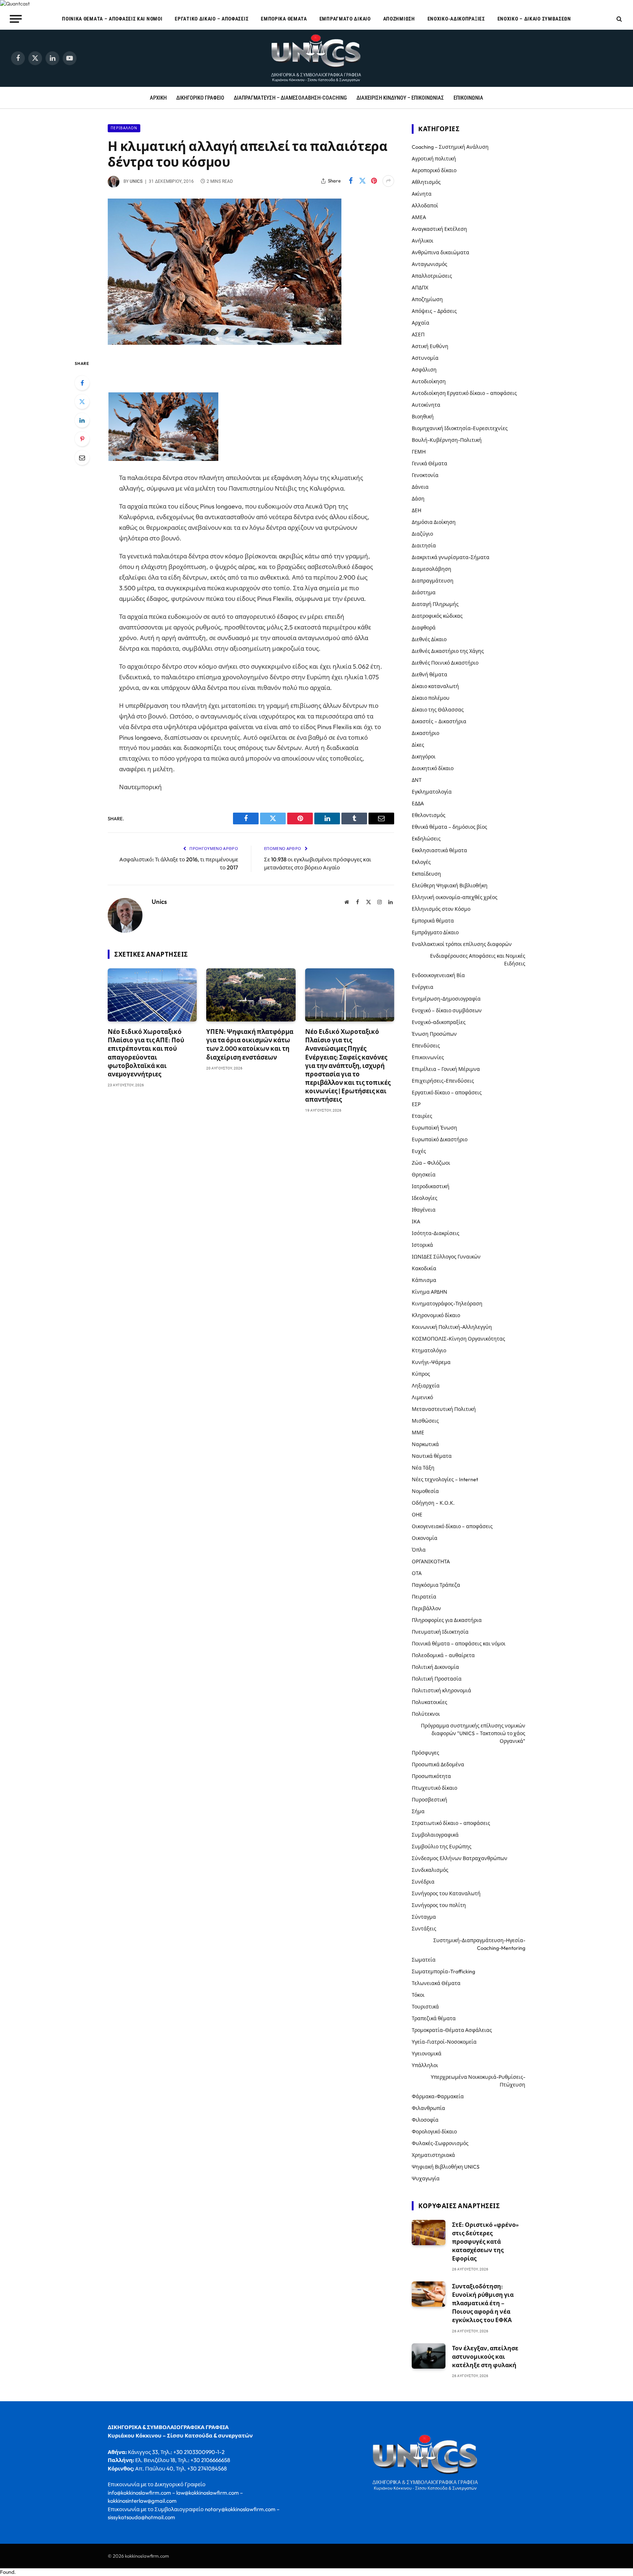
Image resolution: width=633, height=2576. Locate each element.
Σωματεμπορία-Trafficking (443, 1971)
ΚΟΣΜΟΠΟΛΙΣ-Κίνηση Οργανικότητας (458, 1339)
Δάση (418, 499)
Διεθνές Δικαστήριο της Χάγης (448, 651)
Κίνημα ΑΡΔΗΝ (430, 1292)
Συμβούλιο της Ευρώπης (442, 1847)
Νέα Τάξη (423, 1468)
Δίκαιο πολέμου (431, 698)
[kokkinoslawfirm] (316, 58)
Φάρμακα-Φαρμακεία (438, 2096)
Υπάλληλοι (425, 2065)
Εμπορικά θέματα (284, 19)
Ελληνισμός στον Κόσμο (441, 909)
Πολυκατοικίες (430, 1702)
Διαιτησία (424, 546)
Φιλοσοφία (425, 2120)
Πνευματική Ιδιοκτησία (440, 1632)
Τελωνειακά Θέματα (436, 1983)
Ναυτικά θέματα (432, 1456)
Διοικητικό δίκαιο (433, 768)
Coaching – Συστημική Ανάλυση (450, 147)
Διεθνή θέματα (430, 675)
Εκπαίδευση (426, 874)
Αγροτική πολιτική (434, 159)
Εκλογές (421, 862)
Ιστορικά (422, 1245)
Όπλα (419, 1550)
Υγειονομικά (427, 2054)
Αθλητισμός (426, 182)
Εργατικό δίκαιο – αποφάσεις (212, 19)
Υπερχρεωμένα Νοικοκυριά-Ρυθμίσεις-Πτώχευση (478, 2081)
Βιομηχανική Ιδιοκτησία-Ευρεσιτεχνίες (460, 428)
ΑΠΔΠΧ (420, 288)
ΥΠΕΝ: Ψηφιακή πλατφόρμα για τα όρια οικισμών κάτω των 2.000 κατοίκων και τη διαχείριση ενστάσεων (250, 1044)
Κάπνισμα (424, 1280)
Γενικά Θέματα (430, 463)
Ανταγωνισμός (430, 264)
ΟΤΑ (417, 1573)
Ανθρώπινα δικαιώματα (440, 252)
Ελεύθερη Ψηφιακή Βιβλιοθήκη (450, 886)
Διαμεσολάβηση (432, 569)
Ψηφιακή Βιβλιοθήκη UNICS (446, 2167)
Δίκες (418, 745)
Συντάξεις (424, 1929)
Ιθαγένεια (424, 1210)
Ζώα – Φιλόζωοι (431, 1163)
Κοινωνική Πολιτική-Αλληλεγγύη (452, 1327)
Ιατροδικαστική (431, 1186)
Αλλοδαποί (425, 206)
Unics (136, 181)
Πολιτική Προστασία (437, 1679)
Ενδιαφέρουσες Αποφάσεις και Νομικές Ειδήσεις (478, 960)
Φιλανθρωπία (428, 2108)
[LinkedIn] (82, 420)
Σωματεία (424, 1960)
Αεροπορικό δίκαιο (434, 170)
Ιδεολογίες (425, 1198)
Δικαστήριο (425, 733)
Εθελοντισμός (429, 815)
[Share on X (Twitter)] (362, 181)
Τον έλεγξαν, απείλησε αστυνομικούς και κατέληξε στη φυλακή (485, 2357)
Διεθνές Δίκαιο (429, 639)
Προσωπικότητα (431, 1776)
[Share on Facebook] (351, 181)
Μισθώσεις (425, 1421)
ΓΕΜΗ (419, 452)
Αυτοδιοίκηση (429, 381)
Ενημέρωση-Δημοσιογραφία (446, 999)
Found (7, 2572)
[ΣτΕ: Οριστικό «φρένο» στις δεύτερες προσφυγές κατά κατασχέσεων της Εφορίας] (429, 2233)
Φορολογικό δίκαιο (434, 2132)
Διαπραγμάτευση (433, 581)
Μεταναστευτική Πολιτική (444, 1409)
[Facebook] (82, 383)
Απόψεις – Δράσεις (434, 311)
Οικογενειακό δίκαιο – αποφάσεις (452, 1526)
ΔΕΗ (417, 510)
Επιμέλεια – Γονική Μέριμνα (446, 1069)
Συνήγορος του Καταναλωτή (446, 1893)
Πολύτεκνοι (426, 1714)
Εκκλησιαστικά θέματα (439, 850)
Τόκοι (418, 1995)
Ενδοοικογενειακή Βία (438, 975)
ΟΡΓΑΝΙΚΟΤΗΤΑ (431, 1562)
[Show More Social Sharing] (388, 181)
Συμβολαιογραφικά (435, 1835)
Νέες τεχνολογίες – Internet (445, 1479)
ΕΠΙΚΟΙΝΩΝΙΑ (468, 98)
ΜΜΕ (418, 1433)
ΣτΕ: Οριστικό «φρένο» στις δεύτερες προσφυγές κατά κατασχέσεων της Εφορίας (485, 2241)
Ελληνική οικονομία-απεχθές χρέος (455, 897)
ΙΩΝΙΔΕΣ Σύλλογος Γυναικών (446, 1257)
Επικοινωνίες (428, 1057)
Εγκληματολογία (432, 792)
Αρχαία (421, 323)
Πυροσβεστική (430, 1800)
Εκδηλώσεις (426, 839)
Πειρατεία (424, 1597)
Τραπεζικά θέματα (434, 2018)
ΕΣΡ (416, 1104)
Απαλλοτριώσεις (432, 276)
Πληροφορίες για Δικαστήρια (447, 1620)
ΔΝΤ (417, 780)
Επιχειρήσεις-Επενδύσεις (443, 1081)
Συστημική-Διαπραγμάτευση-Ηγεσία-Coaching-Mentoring (479, 1944)
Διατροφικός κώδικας (437, 616)
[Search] (619, 19)
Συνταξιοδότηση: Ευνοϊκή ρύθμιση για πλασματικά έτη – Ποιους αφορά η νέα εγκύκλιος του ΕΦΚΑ (483, 2303)
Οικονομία (425, 1538)
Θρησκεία (424, 1175)
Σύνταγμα (424, 1917)
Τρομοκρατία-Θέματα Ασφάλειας (452, 2030)
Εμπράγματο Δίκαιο (345, 19)
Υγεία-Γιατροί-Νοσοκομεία (444, 2042)
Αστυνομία (425, 358)
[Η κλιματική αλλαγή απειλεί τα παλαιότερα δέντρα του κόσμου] (225, 343)
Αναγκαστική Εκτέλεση (439, 229)
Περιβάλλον (124, 128)
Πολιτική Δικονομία (435, 1667)
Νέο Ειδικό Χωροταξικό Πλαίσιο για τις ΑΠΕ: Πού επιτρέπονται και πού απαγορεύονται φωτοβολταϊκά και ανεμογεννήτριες (146, 1053)
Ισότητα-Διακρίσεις (436, 1233)
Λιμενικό (422, 1397)
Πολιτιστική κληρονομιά (441, 1690)
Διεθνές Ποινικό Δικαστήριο (445, 663)
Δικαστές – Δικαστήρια (439, 721)
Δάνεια (420, 487)
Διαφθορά (424, 628)
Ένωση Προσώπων (434, 1034)
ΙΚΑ (416, 1222)
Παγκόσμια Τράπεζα (436, 1585)
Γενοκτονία (425, 475)
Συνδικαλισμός (430, 1870)
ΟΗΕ (417, 1515)
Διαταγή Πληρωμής (435, 604)
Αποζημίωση (399, 19)
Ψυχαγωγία (426, 2178)
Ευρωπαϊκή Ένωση (434, 1128)
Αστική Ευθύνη (430, 346)
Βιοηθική (423, 417)
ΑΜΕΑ (419, 217)
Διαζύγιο (422, 534)
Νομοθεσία (425, 1491)
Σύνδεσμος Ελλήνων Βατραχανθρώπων (460, 1858)
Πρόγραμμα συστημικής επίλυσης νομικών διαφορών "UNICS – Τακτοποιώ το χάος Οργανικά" (473, 1733)
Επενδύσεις (426, 1046)
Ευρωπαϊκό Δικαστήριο (440, 1139)
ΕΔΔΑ (418, 803)
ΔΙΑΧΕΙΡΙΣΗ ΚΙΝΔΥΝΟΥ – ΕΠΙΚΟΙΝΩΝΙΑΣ (400, 98)
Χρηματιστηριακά (433, 2155)
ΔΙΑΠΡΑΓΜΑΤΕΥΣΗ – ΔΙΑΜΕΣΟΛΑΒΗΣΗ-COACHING (290, 98)
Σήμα (418, 1811)
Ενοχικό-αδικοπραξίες (456, 19)
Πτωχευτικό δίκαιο (434, 1788)
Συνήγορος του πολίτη (439, 1905)
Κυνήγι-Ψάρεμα (431, 1362)
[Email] (82, 458)
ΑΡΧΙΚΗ (158, 98)
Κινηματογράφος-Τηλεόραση (447, 1304)
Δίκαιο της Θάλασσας (438, 710)
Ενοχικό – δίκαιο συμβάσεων (534, 19)
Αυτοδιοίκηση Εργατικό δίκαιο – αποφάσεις (464, 393)
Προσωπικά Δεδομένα (438, 1764)
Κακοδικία (424, 1268)
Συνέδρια (423, 1882)
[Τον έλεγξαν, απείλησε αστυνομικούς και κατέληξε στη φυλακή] (429, 2356)
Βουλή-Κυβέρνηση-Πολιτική (447, 440)
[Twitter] (82, 402)
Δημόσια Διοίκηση (434, 522)
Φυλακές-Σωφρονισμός (440, 2143)
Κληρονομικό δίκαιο (436, 1315)
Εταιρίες (422, 1116)
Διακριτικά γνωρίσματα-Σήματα (451, 557)
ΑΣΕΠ (418, 335)
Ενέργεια (423, 987)
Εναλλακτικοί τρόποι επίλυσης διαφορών (462, 944)
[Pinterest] (82, 439)
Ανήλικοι (423, 241)
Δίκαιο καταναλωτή (435, 686)
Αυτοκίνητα (426, 405)
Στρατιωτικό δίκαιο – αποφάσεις (451, 1823)
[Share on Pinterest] (374, 181)
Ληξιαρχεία (426, 1386)
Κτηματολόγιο (429, 1350)
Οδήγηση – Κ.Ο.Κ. (433, 1503)
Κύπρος (421, 1374)
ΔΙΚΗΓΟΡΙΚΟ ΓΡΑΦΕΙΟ (200, 98)
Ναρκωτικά (425, 1444)
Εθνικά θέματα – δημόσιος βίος (449, 827)
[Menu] (16, 19)
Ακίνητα (422, 194)
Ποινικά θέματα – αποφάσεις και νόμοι (112, 19)
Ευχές (419, 1151)
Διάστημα (424, 592)
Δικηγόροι (424, 757)
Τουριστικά (425, 2007)
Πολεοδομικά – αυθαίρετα (443, 1655)
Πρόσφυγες (425, 1753)
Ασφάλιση (424, 370)
